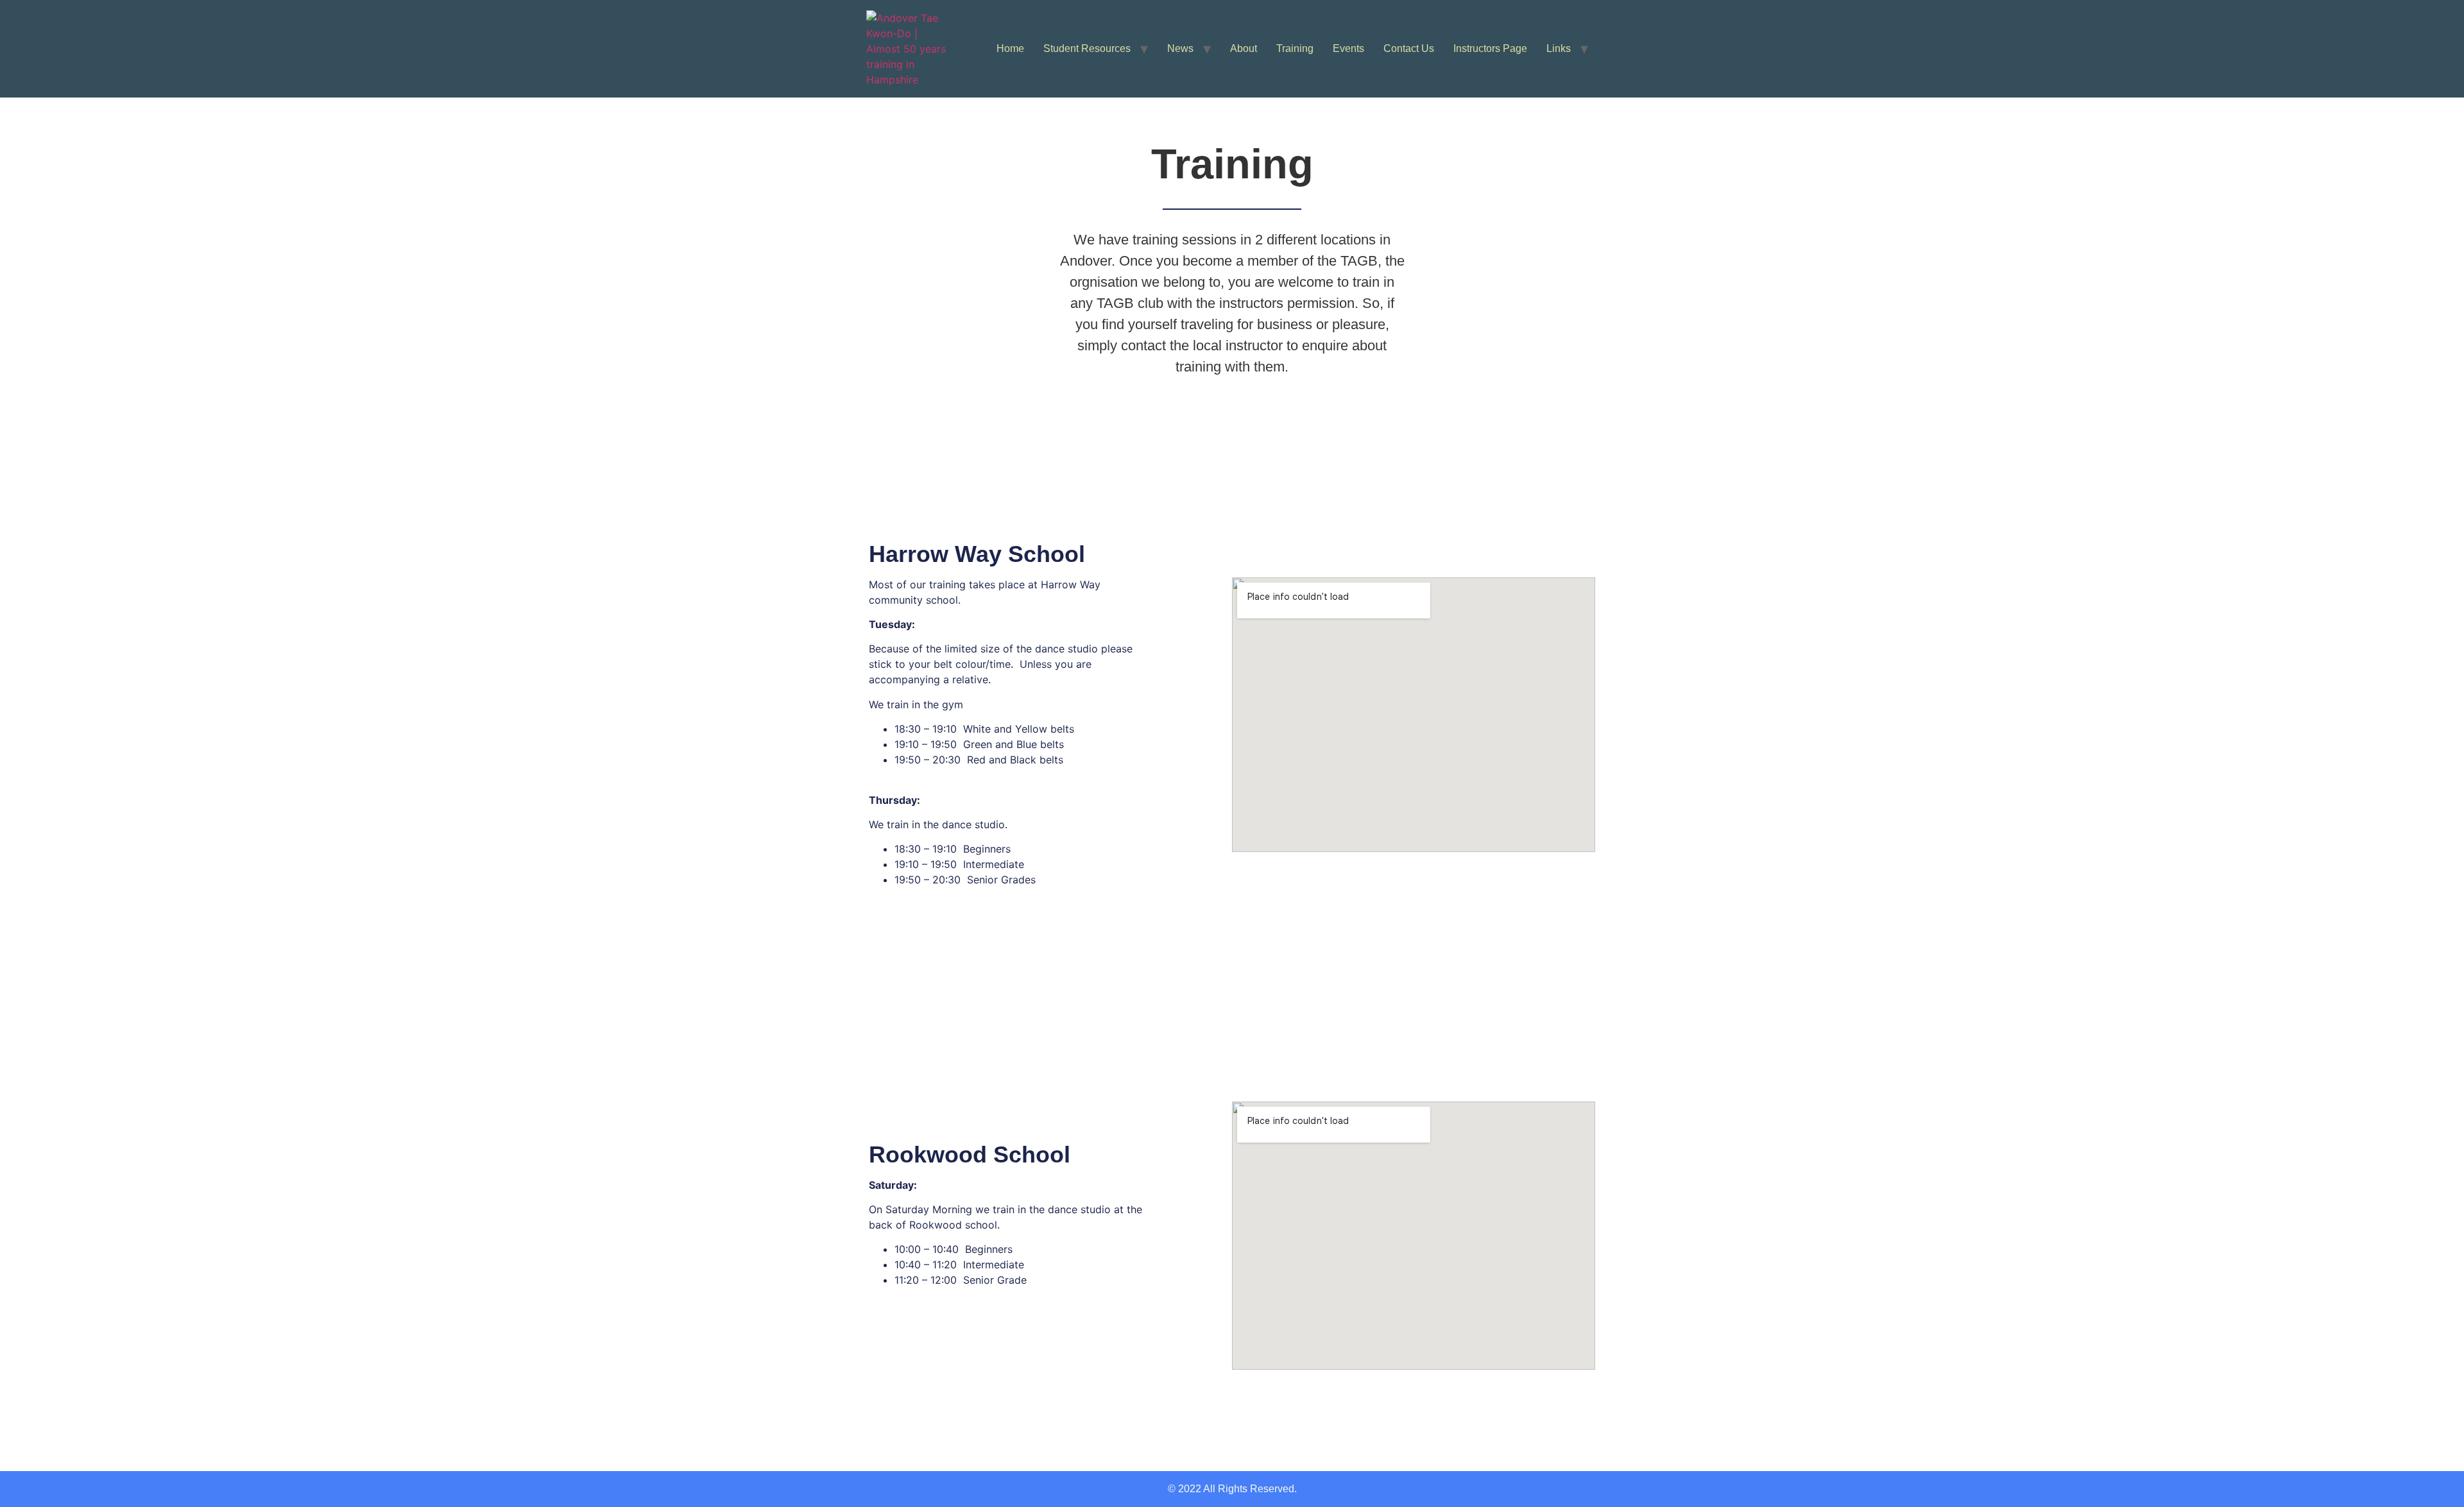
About (1244, 48)
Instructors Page (1490, 48)
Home (1010, 48)
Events (1348, 48)
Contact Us (1409, 48)
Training (1295, 48)
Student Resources (1087, 48)
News (1180, 48)
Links (1559, 48)
